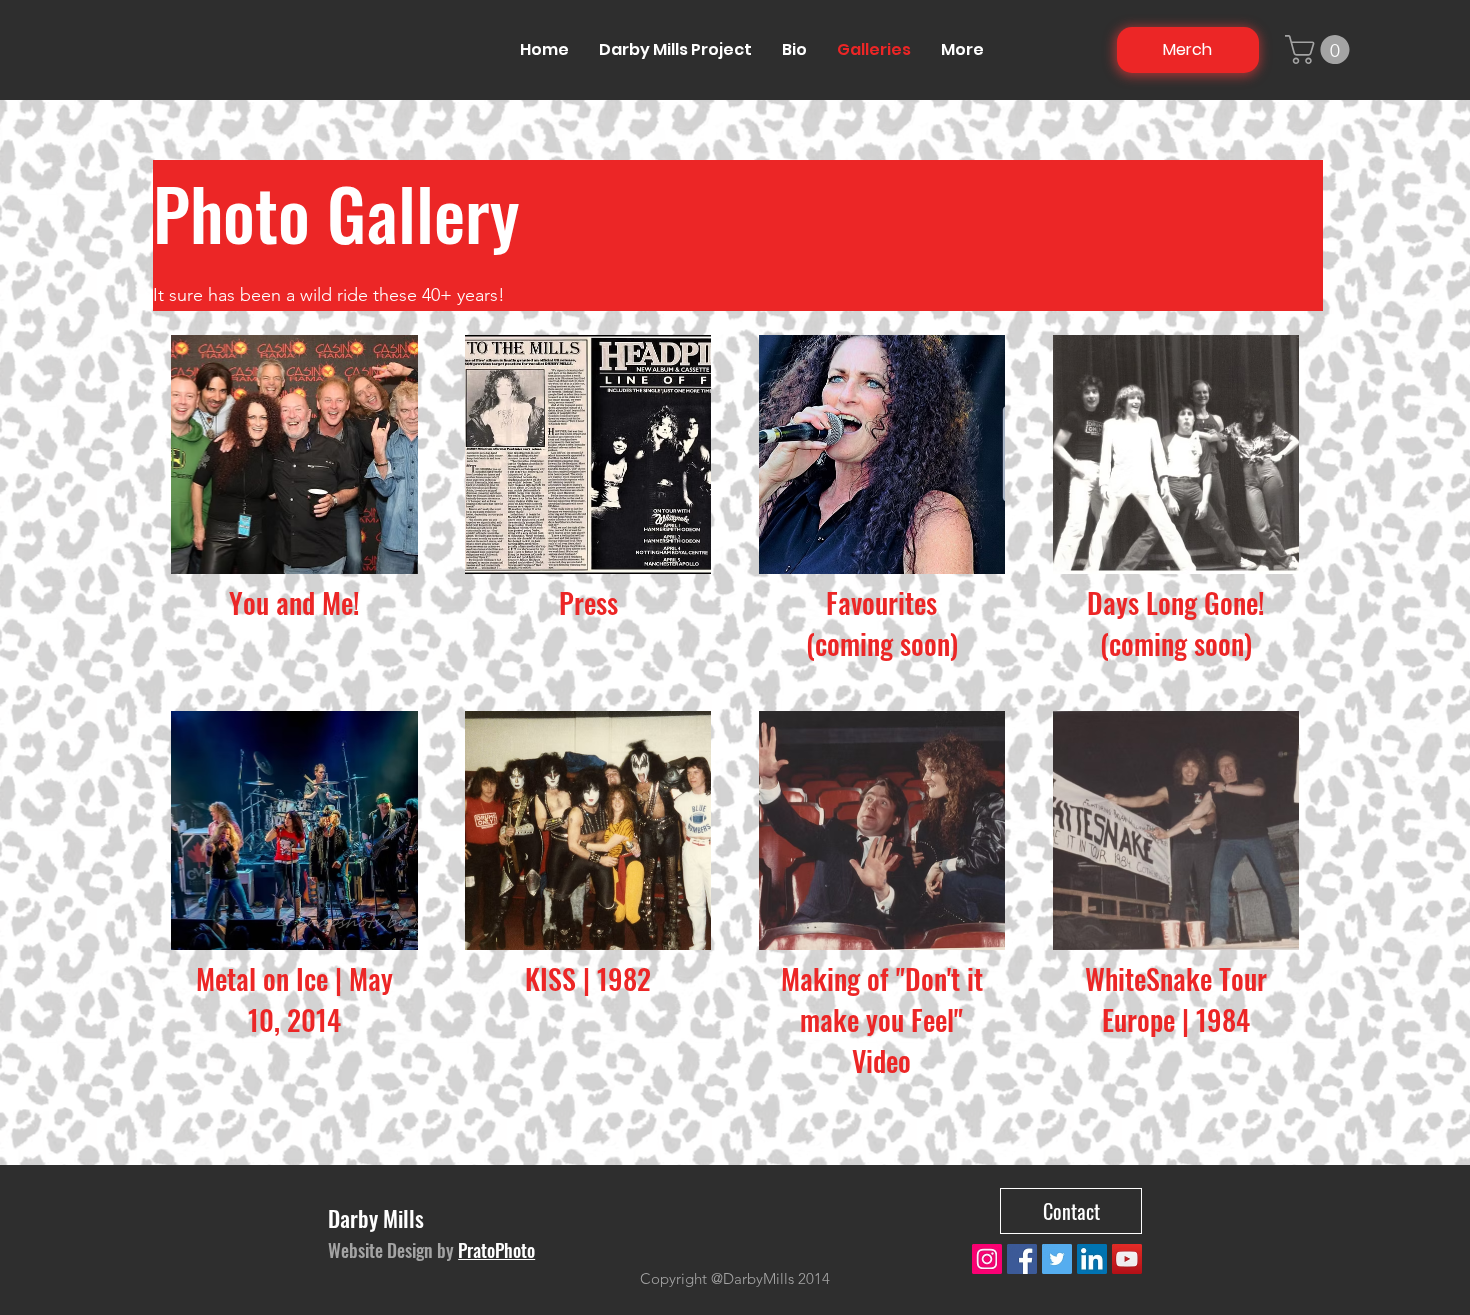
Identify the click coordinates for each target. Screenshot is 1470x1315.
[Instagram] (987, 1259)
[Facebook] (1022, 1259)
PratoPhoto (496, 1250)
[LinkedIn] (1092, 1259)
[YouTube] (1127, 1259)
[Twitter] (1057, 1259)
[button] (1320, 49)
